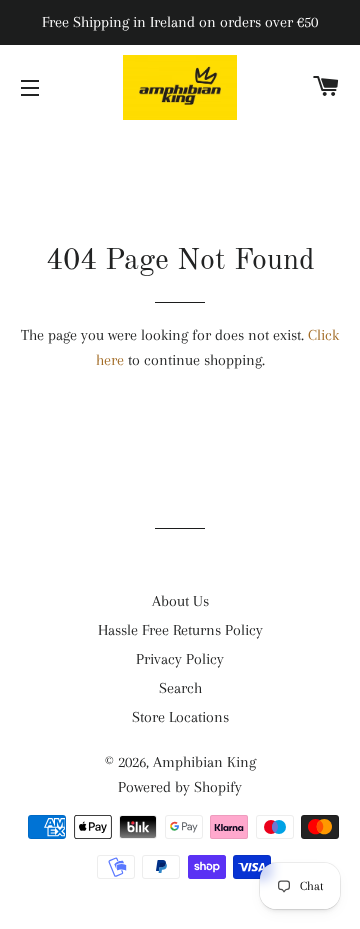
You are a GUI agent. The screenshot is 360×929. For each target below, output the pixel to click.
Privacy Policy (180, 659)
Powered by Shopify (180, 787)
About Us (180, 601)
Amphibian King (204, 762)
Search (180, 688)
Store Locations (180, 717)
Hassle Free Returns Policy (180, 630)
